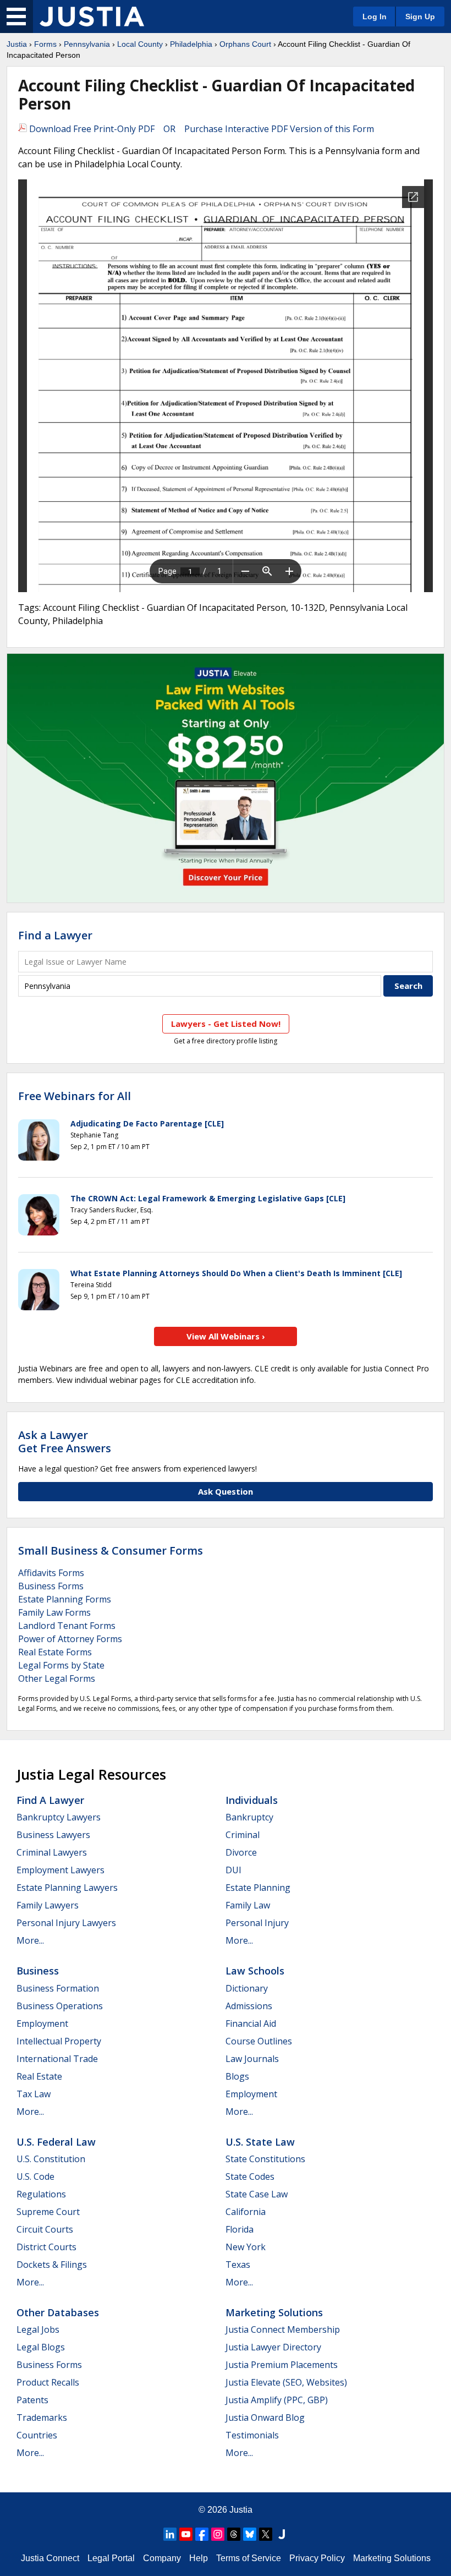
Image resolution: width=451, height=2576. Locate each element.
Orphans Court (245, 44)
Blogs (237, 2076)
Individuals (252, 1800)
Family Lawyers (48, 1905)
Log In (375, 17)
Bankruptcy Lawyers (59, 1817)
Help (199, 2558)
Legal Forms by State (61, 1665)
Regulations (41, 2194)
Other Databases (58, 2312)
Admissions (249, 2006)
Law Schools (255, 1971)
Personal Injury (257, 1923)
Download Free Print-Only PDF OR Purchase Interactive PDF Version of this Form (200, 129)
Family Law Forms (54, 1612)
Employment (42, 2023)
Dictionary (247, 1988)
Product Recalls (48, 2382)
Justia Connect (50, 2558)
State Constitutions (265, 2159)
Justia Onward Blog (265, 2418)
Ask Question (226, 1491)
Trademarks (42, 2418)
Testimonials (252, 2435)
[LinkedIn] (170, 2534)
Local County (140, 44)
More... (30, 1940)
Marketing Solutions (274, 2312)
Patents (32, 2400)
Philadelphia (191, 44)
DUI (233, 1870)
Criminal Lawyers (52, 1852)
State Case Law (257, 2194)
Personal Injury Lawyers (66, 1923)
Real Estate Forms (55, 1652)
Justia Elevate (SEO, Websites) (286, 2382)
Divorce (241, 1852)
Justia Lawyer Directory (273, 2347)
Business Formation (58, 1988)
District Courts (46, 2247)
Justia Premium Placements (282, 2365)
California (246, 2212)
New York (246, 2247)
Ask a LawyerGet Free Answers (65, 1442)
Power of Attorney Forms (70, 1639)
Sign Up (420, 17)
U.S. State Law (260, 2142)
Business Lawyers (53, 1835)
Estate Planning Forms (65, 1599)
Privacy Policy (317, 2558)
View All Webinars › (226, 1336)
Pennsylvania (87, 44)
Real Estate (39, 2076)
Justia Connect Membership (283, 2329)
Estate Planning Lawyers (67, 1888)
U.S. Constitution (51, 2159)
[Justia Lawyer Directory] (282, 2534)
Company (162, 2558)
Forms (45, 44)
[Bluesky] (250, 2534)
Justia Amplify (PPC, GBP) (277, 2400)
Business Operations (60, 2006)
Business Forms (51, 1586)
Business (38, 1971)
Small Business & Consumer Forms (111, 1550)
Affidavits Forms (51, 1573)
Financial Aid (251, 2023)
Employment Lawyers (61, 1870)
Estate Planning (258, 1888)
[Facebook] (202, 2534)
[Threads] (234, 2534)
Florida (240, 2229)
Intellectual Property (59, 2041)
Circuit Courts (45, 2229)
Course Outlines (259, 2041)
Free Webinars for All (75, 1096)
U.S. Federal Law (56, 2142)
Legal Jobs (38, 2329)
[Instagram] (218, 2534)
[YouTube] (186, 2534)
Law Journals (252, 2059)
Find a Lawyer (55, 935)
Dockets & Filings (52, 2265)
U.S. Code (35, 2176)
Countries (37, 2435)
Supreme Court (48, 2212)
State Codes (250, 2176)
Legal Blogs (41, 2347)
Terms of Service (249, 2558)
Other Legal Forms (57, 1678)
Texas (238, 2265)
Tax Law (34, 2094)
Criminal (243, 1835)
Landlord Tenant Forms (67, 1626)
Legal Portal (111, 2558)
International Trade (57, 2059)
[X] (266, 2534)
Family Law (248, 1905)
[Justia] (92, 17)
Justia (17, 44)
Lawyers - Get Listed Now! (226, 1024)
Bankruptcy (249, 1817)
